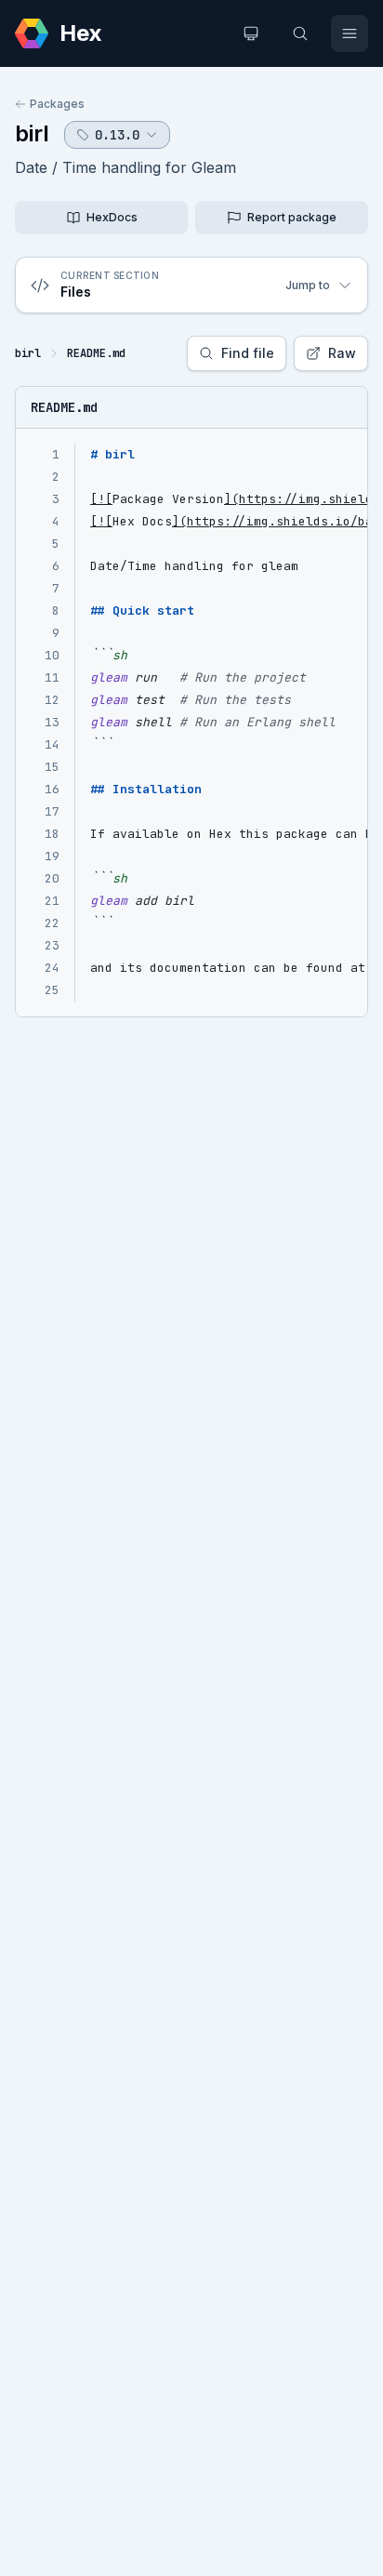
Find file (248, 353)
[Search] (300, 33)
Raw (342, 353)
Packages (57, 104)
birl (32, 133)
